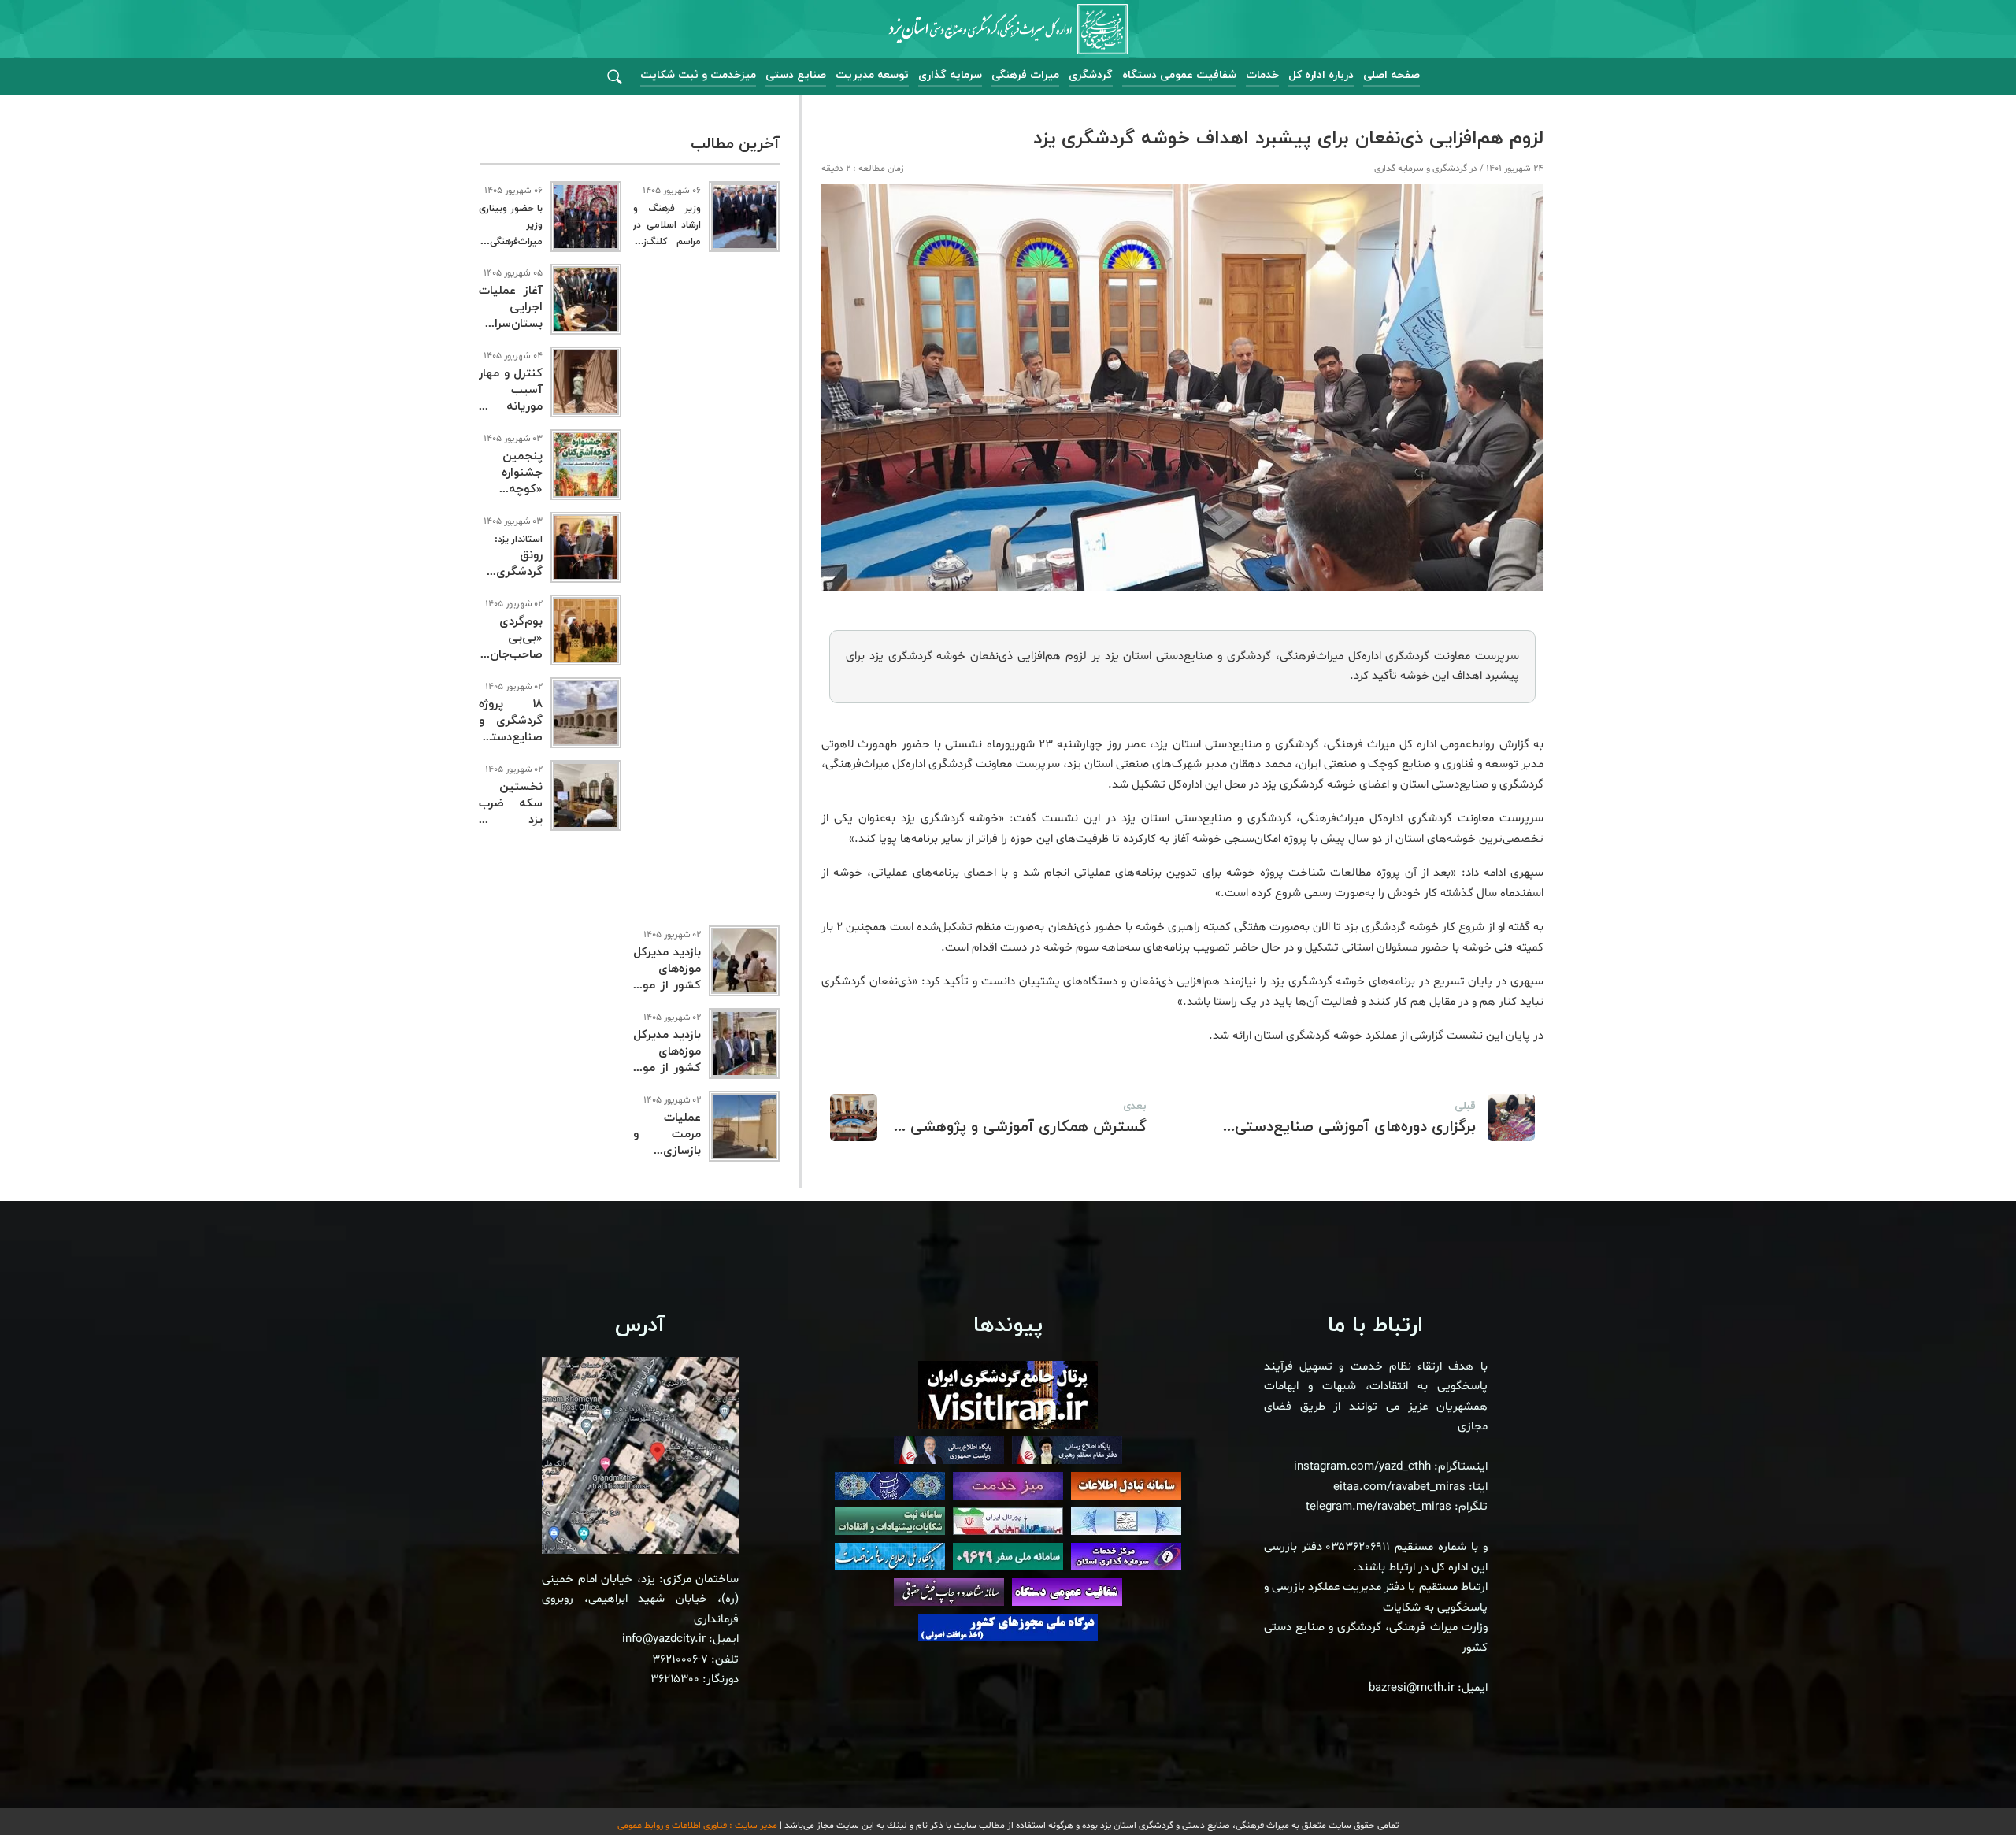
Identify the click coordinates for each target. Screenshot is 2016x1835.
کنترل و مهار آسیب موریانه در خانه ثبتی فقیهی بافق (511, 407)
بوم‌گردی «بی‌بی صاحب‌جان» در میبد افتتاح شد (511, 655)
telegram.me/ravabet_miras (1379, 1507)
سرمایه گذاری (950, 75)
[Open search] (615, 78)
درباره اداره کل (1321, 75)
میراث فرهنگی (1025, 75)
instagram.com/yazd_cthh (1362, 1467)
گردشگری (1091, 75)
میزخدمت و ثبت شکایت (698, 75)
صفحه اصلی (1392, 75)
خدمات (1262, 75)
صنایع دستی (796, 75)
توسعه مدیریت (872, 75)
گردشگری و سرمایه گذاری (1421, 169)
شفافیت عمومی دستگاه (1179, 75)
